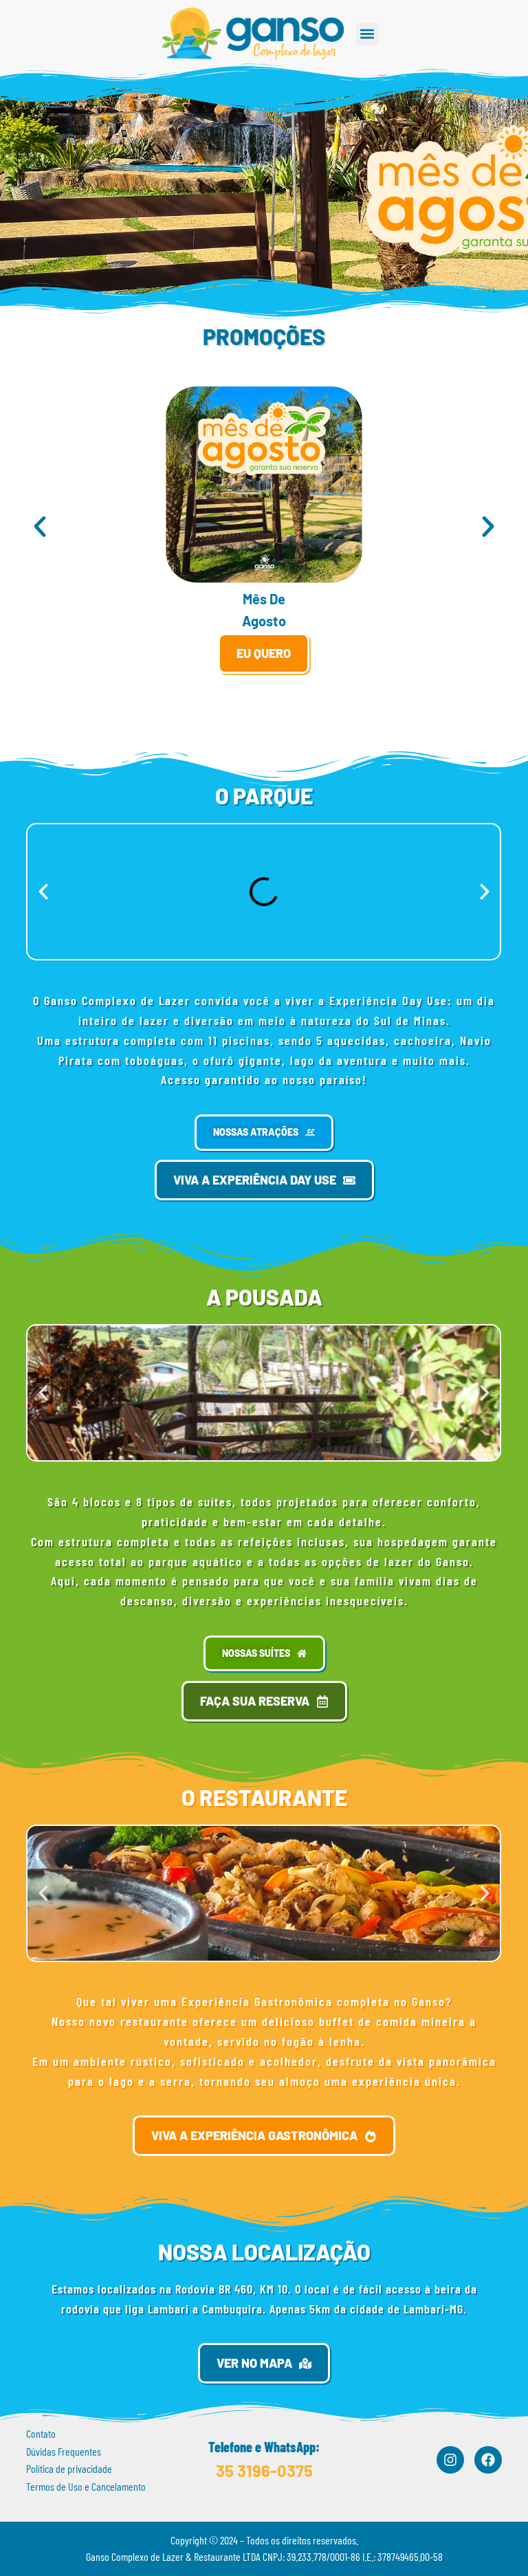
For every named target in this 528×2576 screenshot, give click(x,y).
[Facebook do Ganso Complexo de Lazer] (488, 2460)
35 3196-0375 (264, 2470)
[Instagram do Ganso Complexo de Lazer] (450, 2460)
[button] (367, 34)
